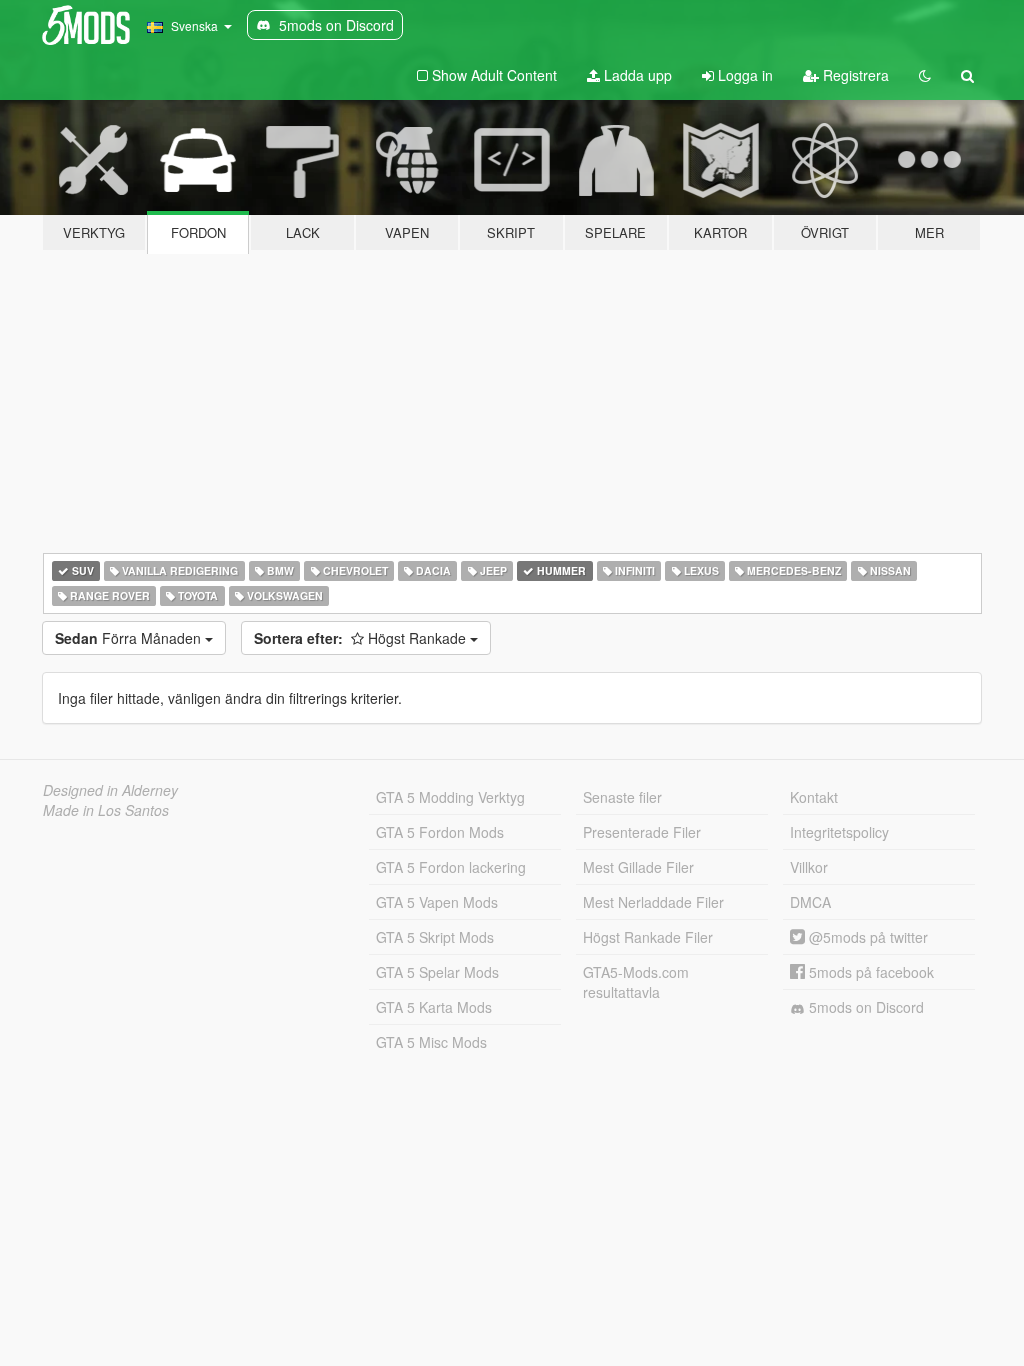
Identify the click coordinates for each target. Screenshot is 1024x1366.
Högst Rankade (362, 638)
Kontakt (814, 797)
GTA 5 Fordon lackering (451, 867)
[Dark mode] (925, 75)
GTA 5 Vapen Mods (437, 902)
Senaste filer (622, 797)
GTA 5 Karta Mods (434, 1007)
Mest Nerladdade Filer (653, 902)
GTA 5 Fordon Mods (440, 832)
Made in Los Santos (106, 810)
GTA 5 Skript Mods (435, 937)
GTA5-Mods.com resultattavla (636, 982)
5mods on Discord (864, 1007)
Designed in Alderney (110, 790)
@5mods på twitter (866, 937)
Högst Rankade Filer (648, 937)
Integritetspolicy (839, 832)
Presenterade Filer (642, 832)
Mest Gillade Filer (638, 867)
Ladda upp (636, 75)
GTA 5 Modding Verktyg (450, 797)
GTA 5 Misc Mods (431, 1042)
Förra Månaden (130, 638)
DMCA (810, 902)
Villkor (809, 867)
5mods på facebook (869, 972)
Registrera (854, 75)
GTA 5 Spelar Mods (437, 972)
